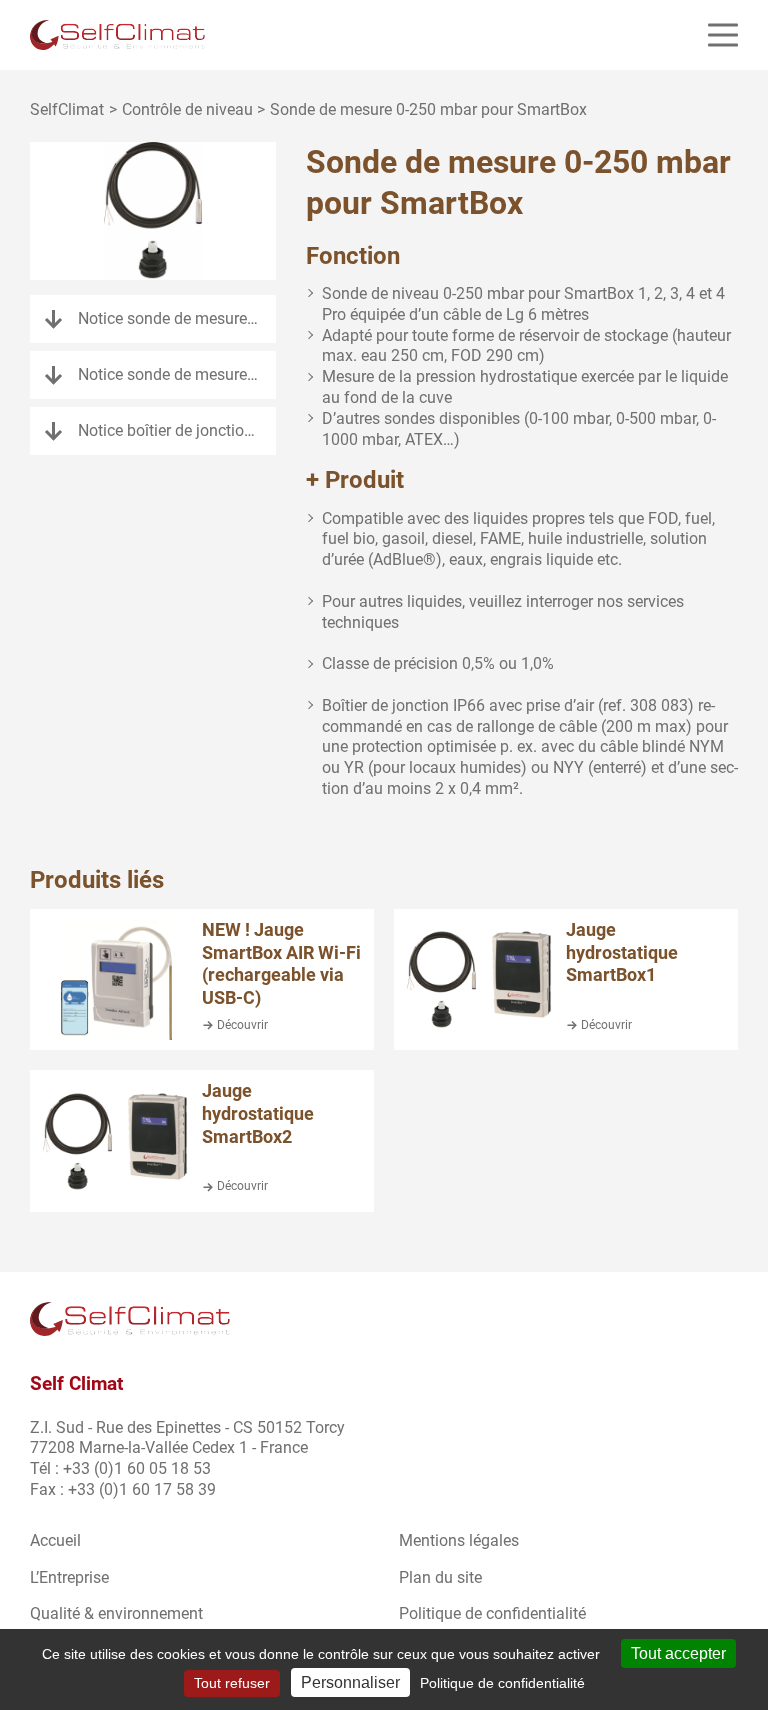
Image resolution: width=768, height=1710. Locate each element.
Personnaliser (350, 1682)
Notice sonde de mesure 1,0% (177, 318)
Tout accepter (678, 1653)
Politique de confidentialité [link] (502, 1683)
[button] (723, 35)
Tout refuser (232, 1683)
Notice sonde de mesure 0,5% (177, 374)
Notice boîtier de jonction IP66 (177, 430)
